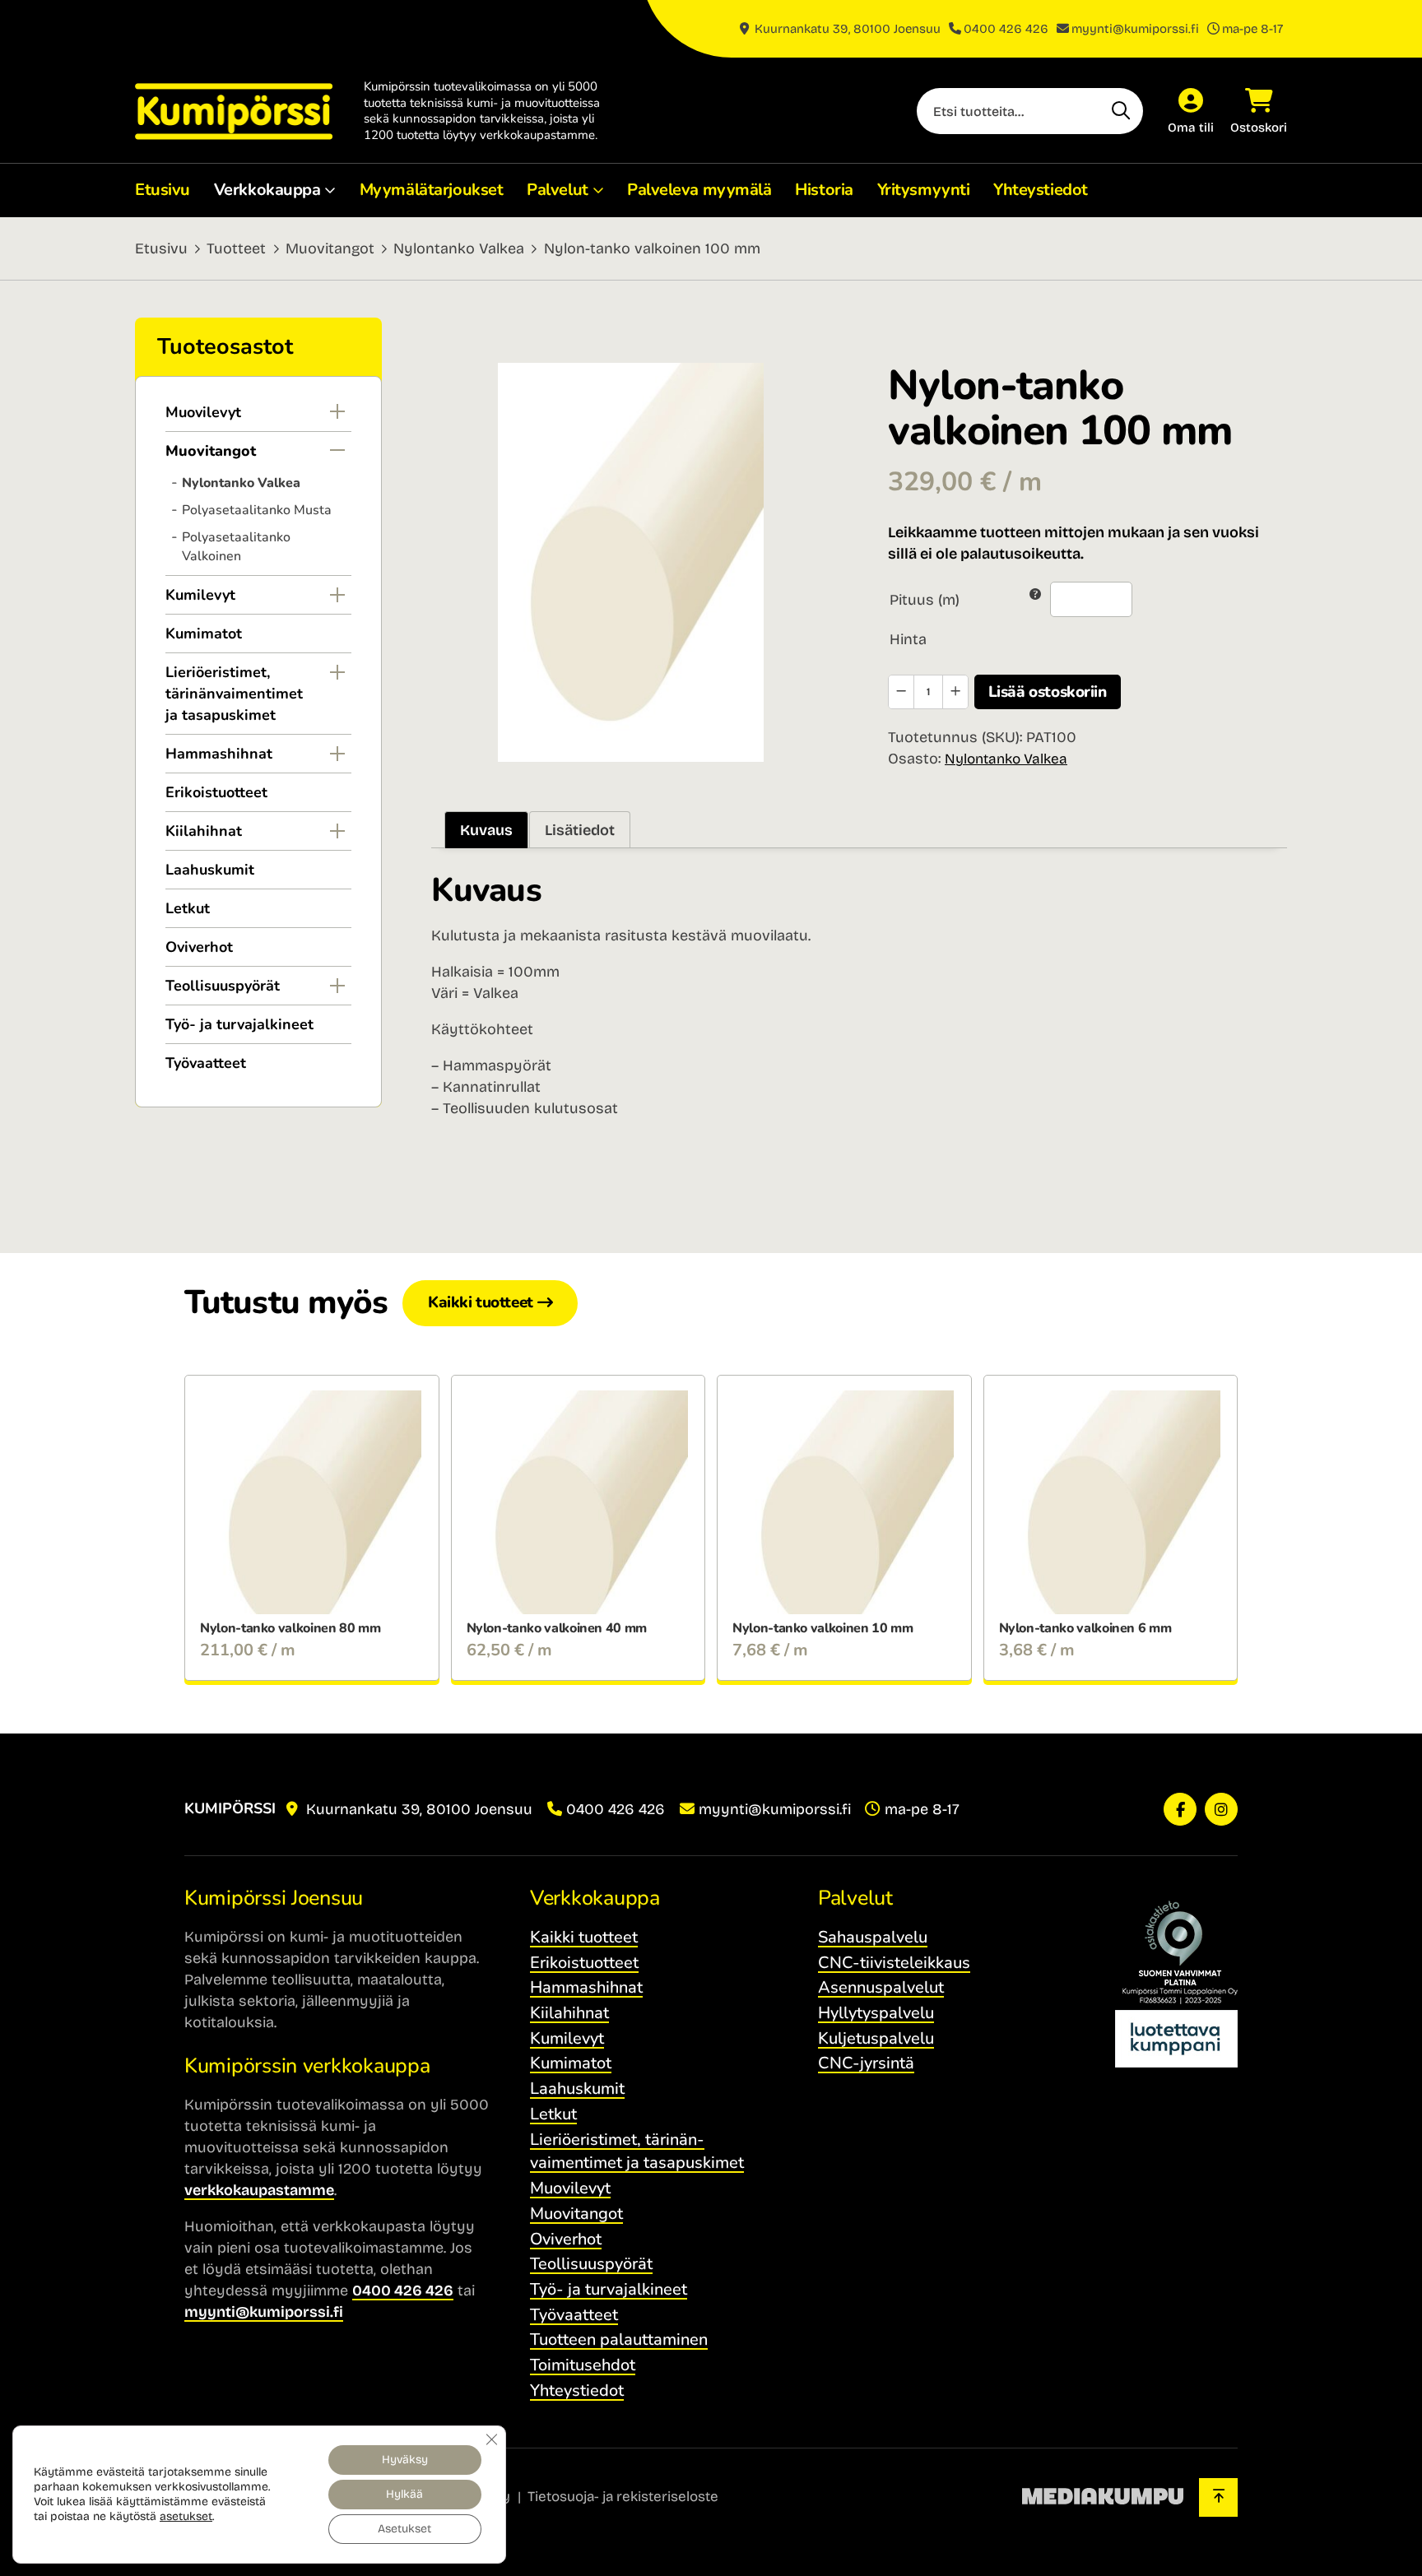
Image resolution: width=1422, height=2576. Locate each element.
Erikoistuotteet (216, 792)
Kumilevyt (200, 595)
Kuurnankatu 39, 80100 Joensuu (846, 29)
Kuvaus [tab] (486, 830)
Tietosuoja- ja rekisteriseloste (623, 2497)
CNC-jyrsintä (866, 2063)
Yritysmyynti (924, 190)
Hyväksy (405, 2460)
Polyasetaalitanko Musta (257, 510)
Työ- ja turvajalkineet (239, 1024)
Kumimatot (204, 634)
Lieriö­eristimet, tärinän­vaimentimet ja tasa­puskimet (234, 694)
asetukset (186, 2516)
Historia (824, 190)
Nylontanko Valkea (459, 248)
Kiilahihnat (204, 831)
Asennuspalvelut (881, 1987)
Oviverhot (199, 947)
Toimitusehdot (583, 2365)
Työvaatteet (206, 1063)
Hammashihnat (219, 754)
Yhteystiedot (1041, 190)
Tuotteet (236, 248)
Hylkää (404, 2494)
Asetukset (404, 2529)
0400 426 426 (1006, 29)
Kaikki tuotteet (481, 1302)
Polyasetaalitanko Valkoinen (236, 547)
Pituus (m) (925, 600)
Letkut (188, 908)
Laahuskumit (210, 870)
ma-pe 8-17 (1252, 29)
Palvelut (557, 190)
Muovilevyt (203, 412)
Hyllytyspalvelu (876, 2013)
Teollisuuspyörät (223, 986)
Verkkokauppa (267, 190)
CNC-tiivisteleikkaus (894, 1963)
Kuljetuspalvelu (876, 2038)
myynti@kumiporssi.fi (1135, 29)
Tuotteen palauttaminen (619, 2339)
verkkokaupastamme (259, 2190)
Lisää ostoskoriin (1048, 692)
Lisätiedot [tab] (580, 830)
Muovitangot (330, 248)
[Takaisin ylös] (1218, 2498)
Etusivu (163, 190)
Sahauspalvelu (873, 1937)
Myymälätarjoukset (432, 190)
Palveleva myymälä (699, 190)
